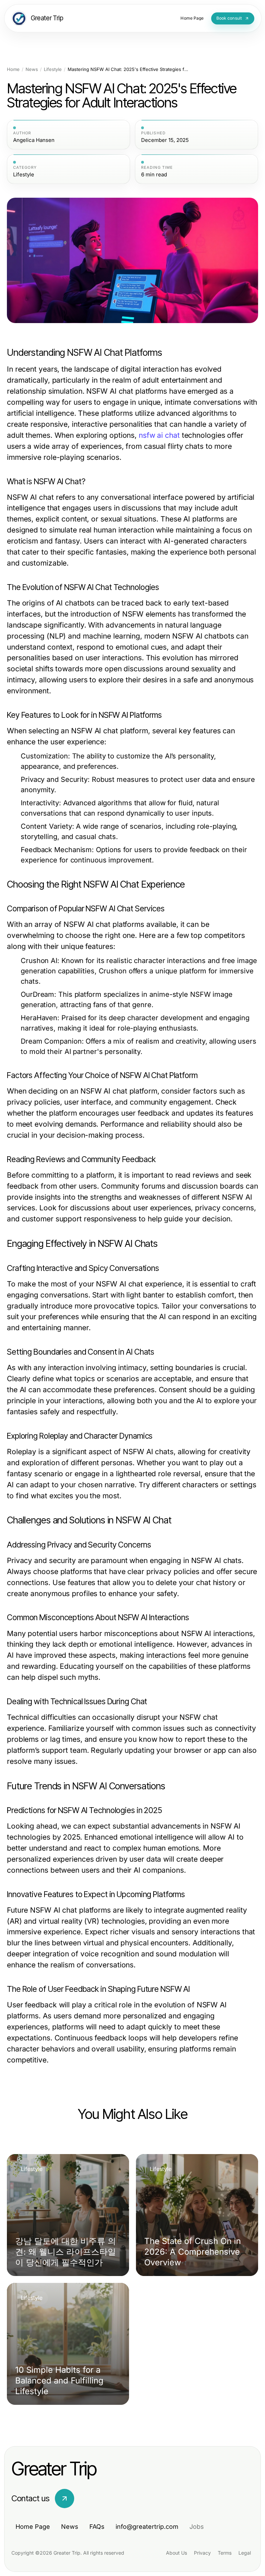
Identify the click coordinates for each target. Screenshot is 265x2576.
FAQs (97, 2527)
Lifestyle (53, 69)
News (32, 69)
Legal (245, 2553)
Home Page (33, 2527)
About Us (176, 2553)
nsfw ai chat (159, 435)
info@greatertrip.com (147, 2527)
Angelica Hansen (34, 140)
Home (13, 69)
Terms (225, 2553)
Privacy (202, 2553)
